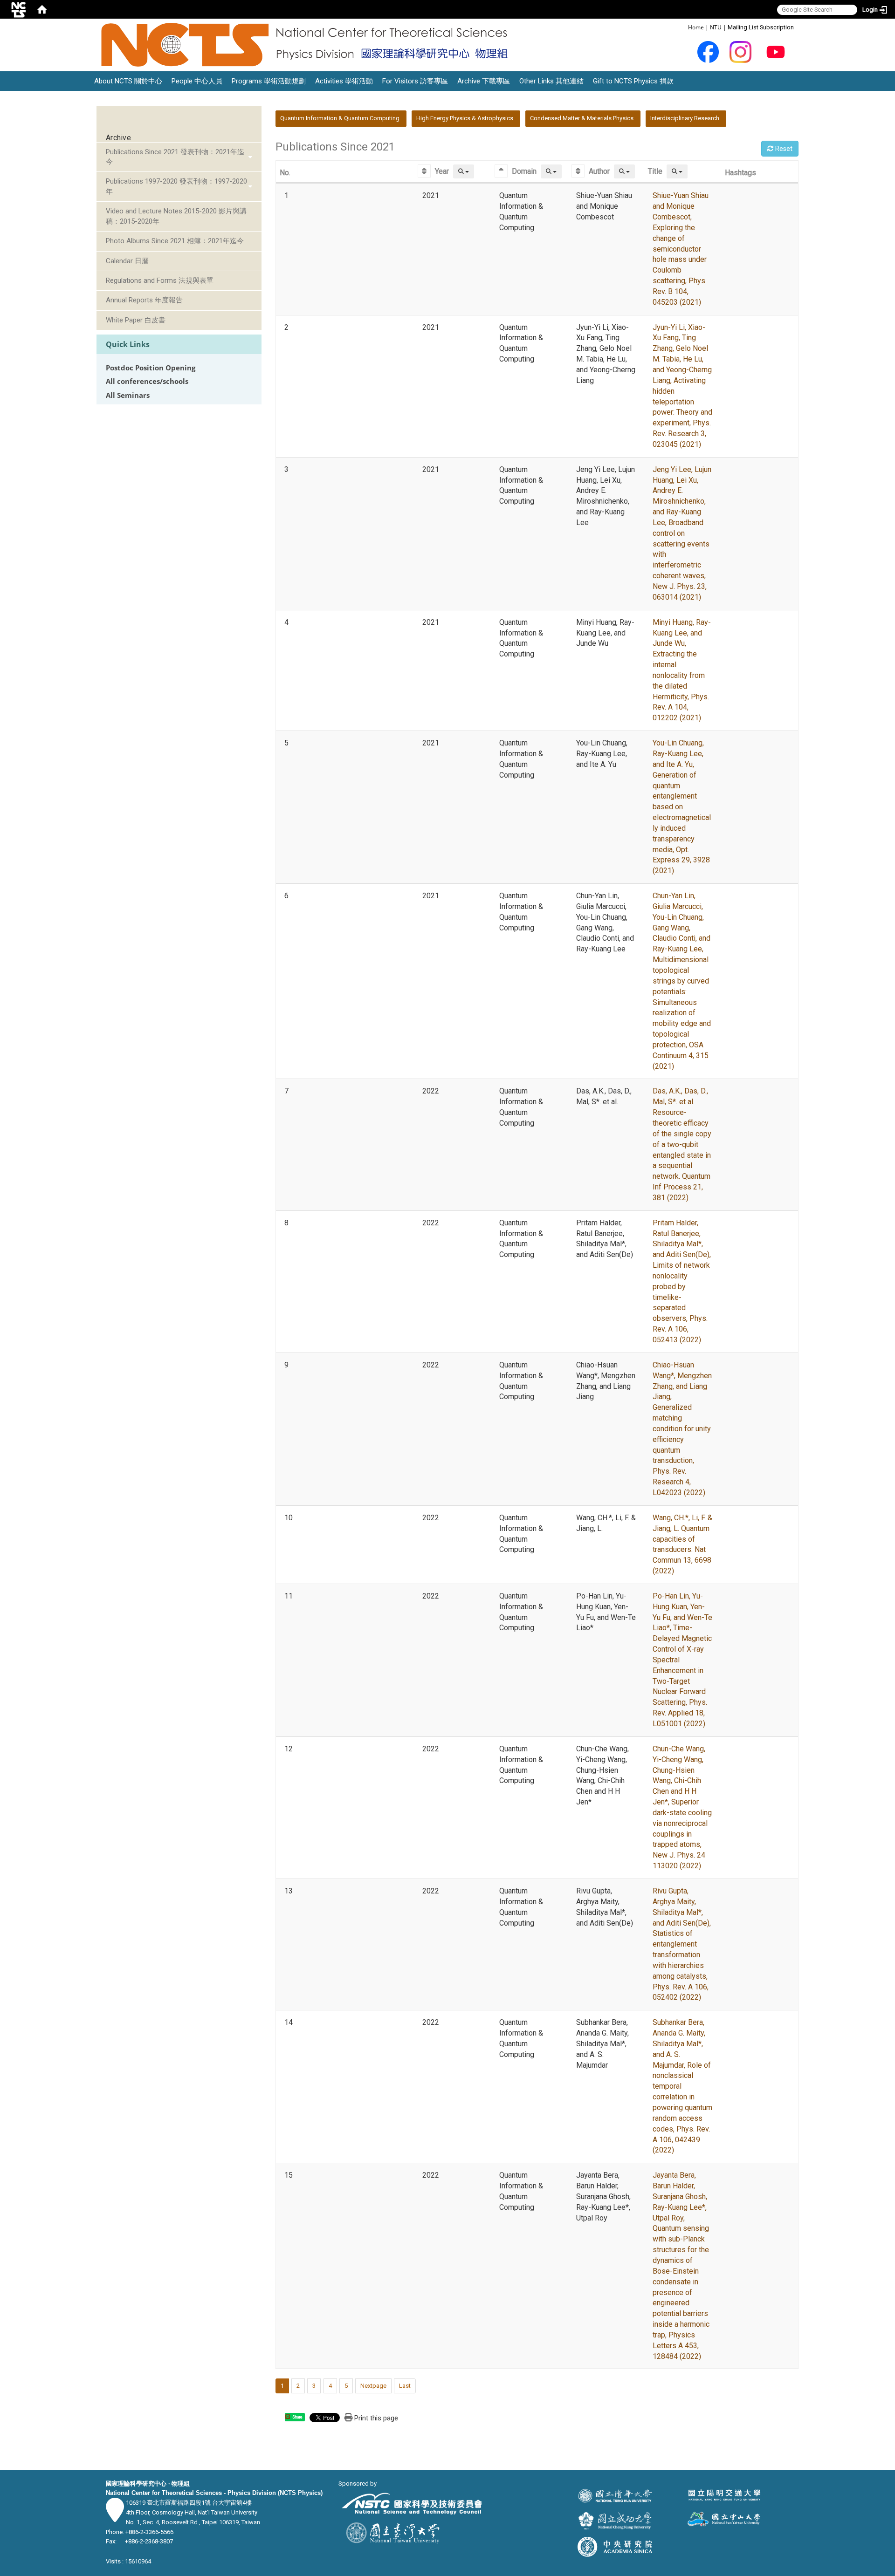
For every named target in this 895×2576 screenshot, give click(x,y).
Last (405, 2386)
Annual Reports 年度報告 (144, 300)
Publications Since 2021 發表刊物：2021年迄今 (175, 157)
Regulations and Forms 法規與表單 (160, 280)
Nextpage (373, 2386)
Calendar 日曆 (127, 261)
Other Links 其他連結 (551, 81)
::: (683, 27)
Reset (783, 149)
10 (289, 1518)
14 (289, 2022)
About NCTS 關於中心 (128, 81)
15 (289, 2175)
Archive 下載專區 (484, 81)
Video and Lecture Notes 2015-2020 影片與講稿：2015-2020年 (176, 216)
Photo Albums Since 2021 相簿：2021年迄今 (175, 241)
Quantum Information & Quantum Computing (340, 118)
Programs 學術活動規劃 (269, 81)
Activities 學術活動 (344, 81)
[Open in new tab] (708, 51)
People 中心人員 (197, 81)
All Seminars (128, 395)
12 (289, 1749)
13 (289, 1891)
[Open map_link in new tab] (115, 2517)
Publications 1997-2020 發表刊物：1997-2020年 (176, 186)
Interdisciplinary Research (685, 118)
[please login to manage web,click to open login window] (19, 9)
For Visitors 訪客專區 (415, 81)
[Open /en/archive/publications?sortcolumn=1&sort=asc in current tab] (425, 171)
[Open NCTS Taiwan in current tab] (307, 45)
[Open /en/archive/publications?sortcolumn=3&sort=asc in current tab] (579, 171)
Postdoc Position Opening (151, 368)
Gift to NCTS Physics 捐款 (633, 81)
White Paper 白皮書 (136, 320)
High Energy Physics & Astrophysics (465, 118)
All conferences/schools (147, 381)
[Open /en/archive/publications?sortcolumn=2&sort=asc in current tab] (502, 171)
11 (289, 1596)
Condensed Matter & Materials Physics (582, 118)
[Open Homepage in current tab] (42, 9)
